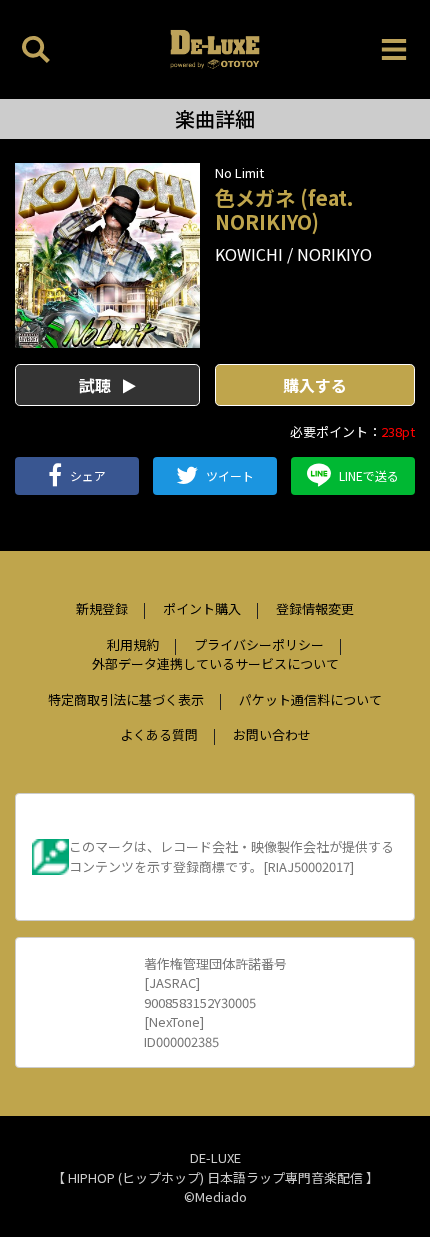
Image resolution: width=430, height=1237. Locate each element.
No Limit (239, 172)
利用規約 (133, 644)
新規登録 (102, 608)
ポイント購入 (202, 608)
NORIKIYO (334, 254)
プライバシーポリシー (259, 644)
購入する (315, 385)
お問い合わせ (272, 734)
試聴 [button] (97, 385)
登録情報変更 (315, 608)
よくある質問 (159, 734)
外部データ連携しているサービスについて (215, 663)
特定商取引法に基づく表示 (126, 699)
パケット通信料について (310, 699)
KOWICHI (249, 254)
